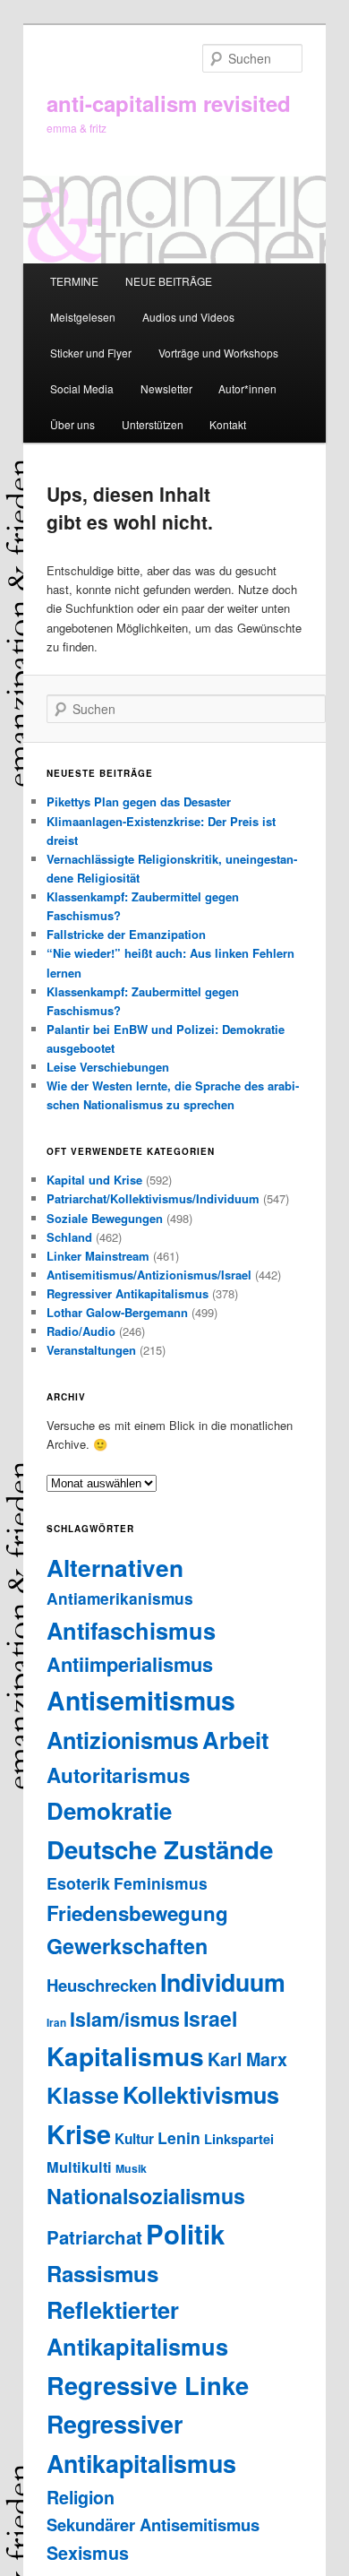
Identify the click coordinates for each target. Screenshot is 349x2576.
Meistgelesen (83, 317)
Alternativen (115, 1567)
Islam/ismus (125, 2019)
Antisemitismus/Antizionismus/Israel (149, 1275)
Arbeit (236, 1740)
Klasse (83, 2095)
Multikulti (79, 2167)
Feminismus (161, 1883)
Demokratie (109, 1810)
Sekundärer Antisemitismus (153, 2524)
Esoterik (78, 1883)
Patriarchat (94, 2237)
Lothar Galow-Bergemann (117, 1312)
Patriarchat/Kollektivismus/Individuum (153, 1198)
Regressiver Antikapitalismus (128, 1293)
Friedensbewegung (137, 1913)
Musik (131, 2168)
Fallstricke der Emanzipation (126, 934)
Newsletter (166, 388)
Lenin (179, 2137)
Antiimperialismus (130, 1664)
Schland (69, 1237)
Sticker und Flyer (91, 353)
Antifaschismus (131, 1630)
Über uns (72, 424)
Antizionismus (123, 1740)
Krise (79, 2134)
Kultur (134, 2139)
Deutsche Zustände (160, 1849)
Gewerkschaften (127, 1946)
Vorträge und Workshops (218, 353)
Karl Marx (247, 2059)
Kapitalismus (125, 2056)
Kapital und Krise (94, 1180)
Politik (185, 2234)
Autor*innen (247, 388)
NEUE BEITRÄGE (169, 281)
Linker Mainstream (98, 1256)
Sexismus (88, 2553)
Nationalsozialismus (146, 2196)
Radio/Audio (81, 1331)
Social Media (82, 388)
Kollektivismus (201, 2095)
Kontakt (228, 424)
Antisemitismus (141, 1700)
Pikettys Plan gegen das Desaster (139, 801)
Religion (81, 2497)
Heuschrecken (102, 1985)
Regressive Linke (148, 2385)
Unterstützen (153, 424)
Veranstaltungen (91, 1350)
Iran (56, 2023)
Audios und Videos (188, 317)
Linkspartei (239, 2139)
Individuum (223, 1982)
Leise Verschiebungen (108, 1067)
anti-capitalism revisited (169, 103)
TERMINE (74, 281)
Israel (210, 2018)
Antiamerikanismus (120, 1598)
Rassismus (102, 2273)
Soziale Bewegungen (105, 1218)
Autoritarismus (119, 1775)
